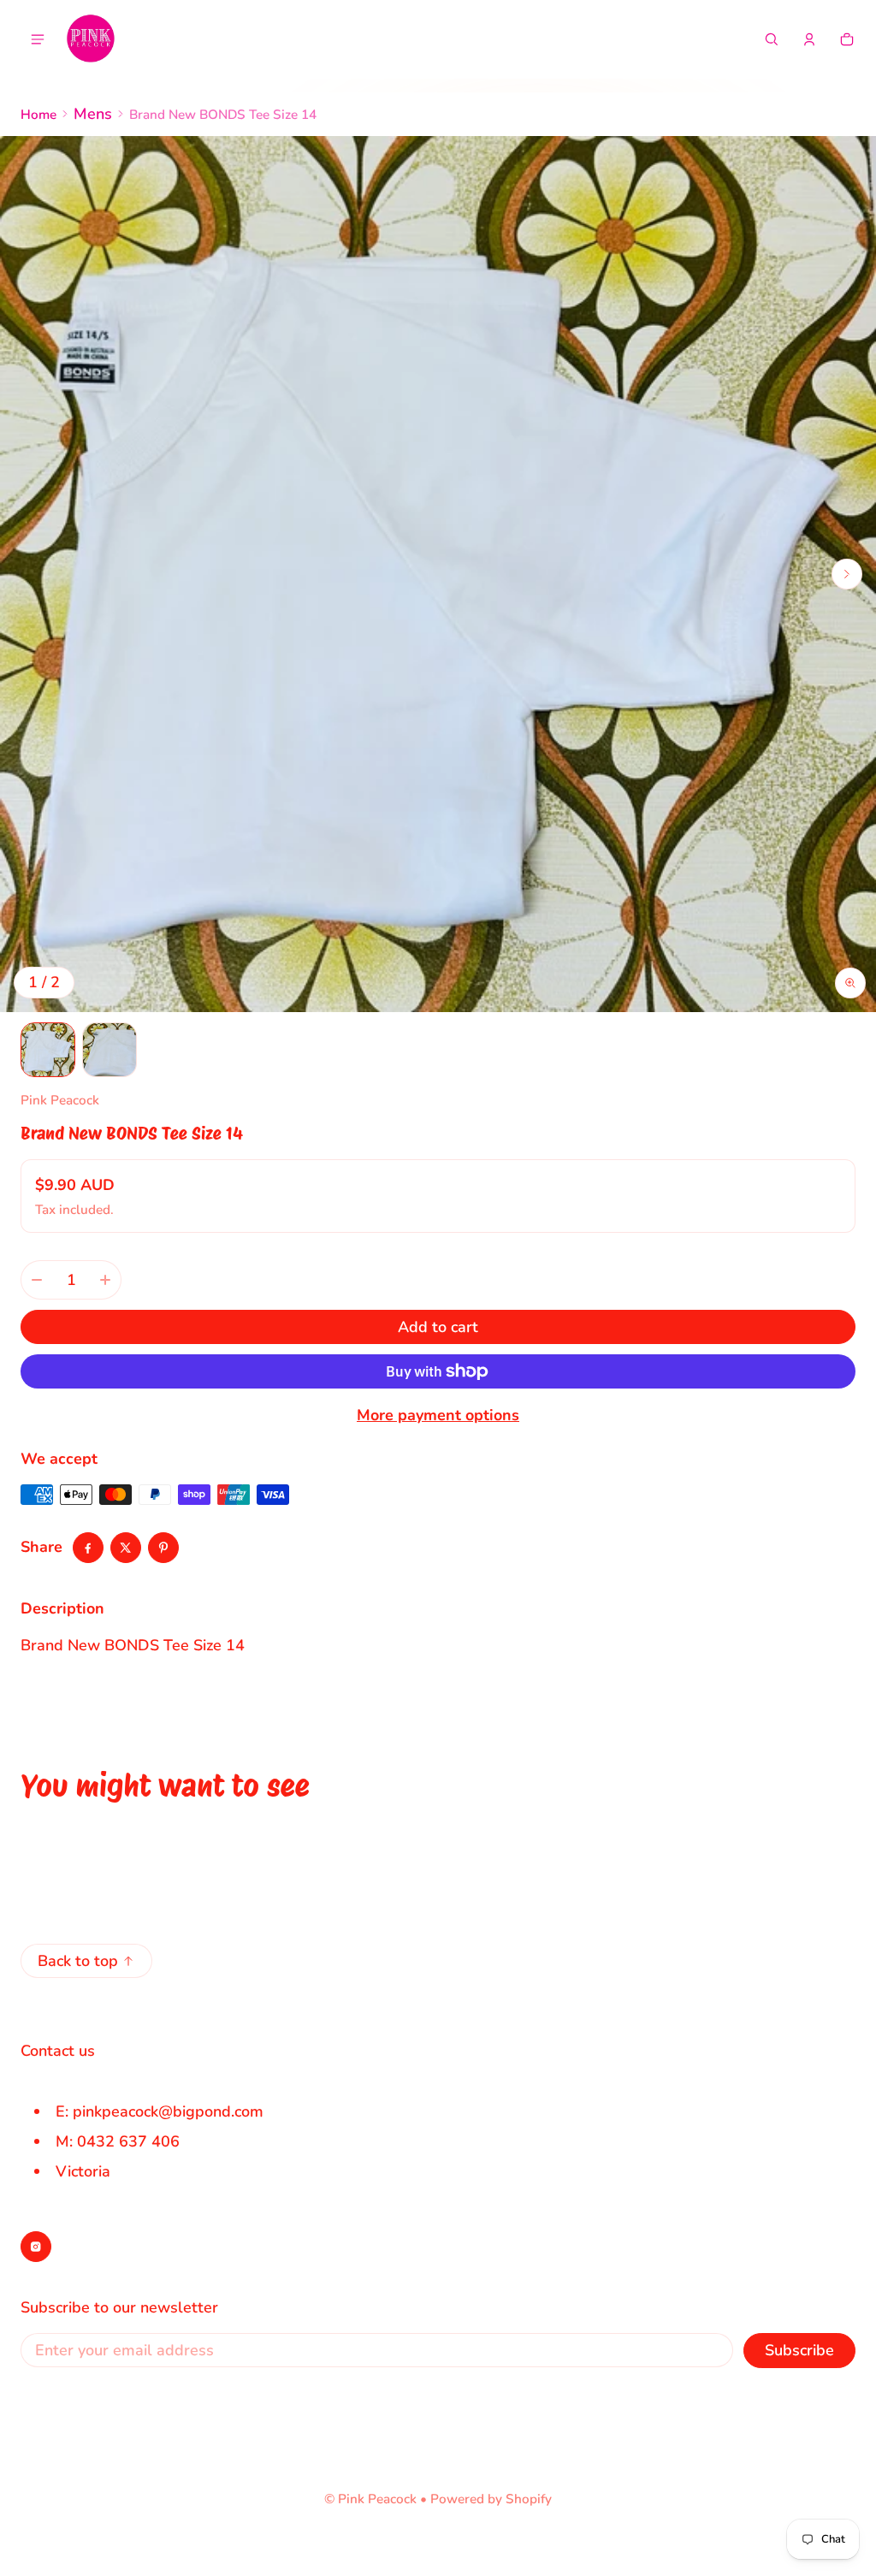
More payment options (438, 1415)
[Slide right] (847, 574)
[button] (772, 39)
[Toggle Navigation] (38, 39)
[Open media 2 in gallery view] (109, 1050)
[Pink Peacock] (91, 39)
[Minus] (37, 1280)
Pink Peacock (377, 2499)
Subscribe (799, 2350)
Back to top (78, 1961)
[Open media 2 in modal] (438, 574)
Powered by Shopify (491, 2499)
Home (38, 115)
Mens (93, 114)
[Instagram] (36, 2247)
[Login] (809, 39)
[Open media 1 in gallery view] (48, 1050)
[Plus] (105, 1280)
